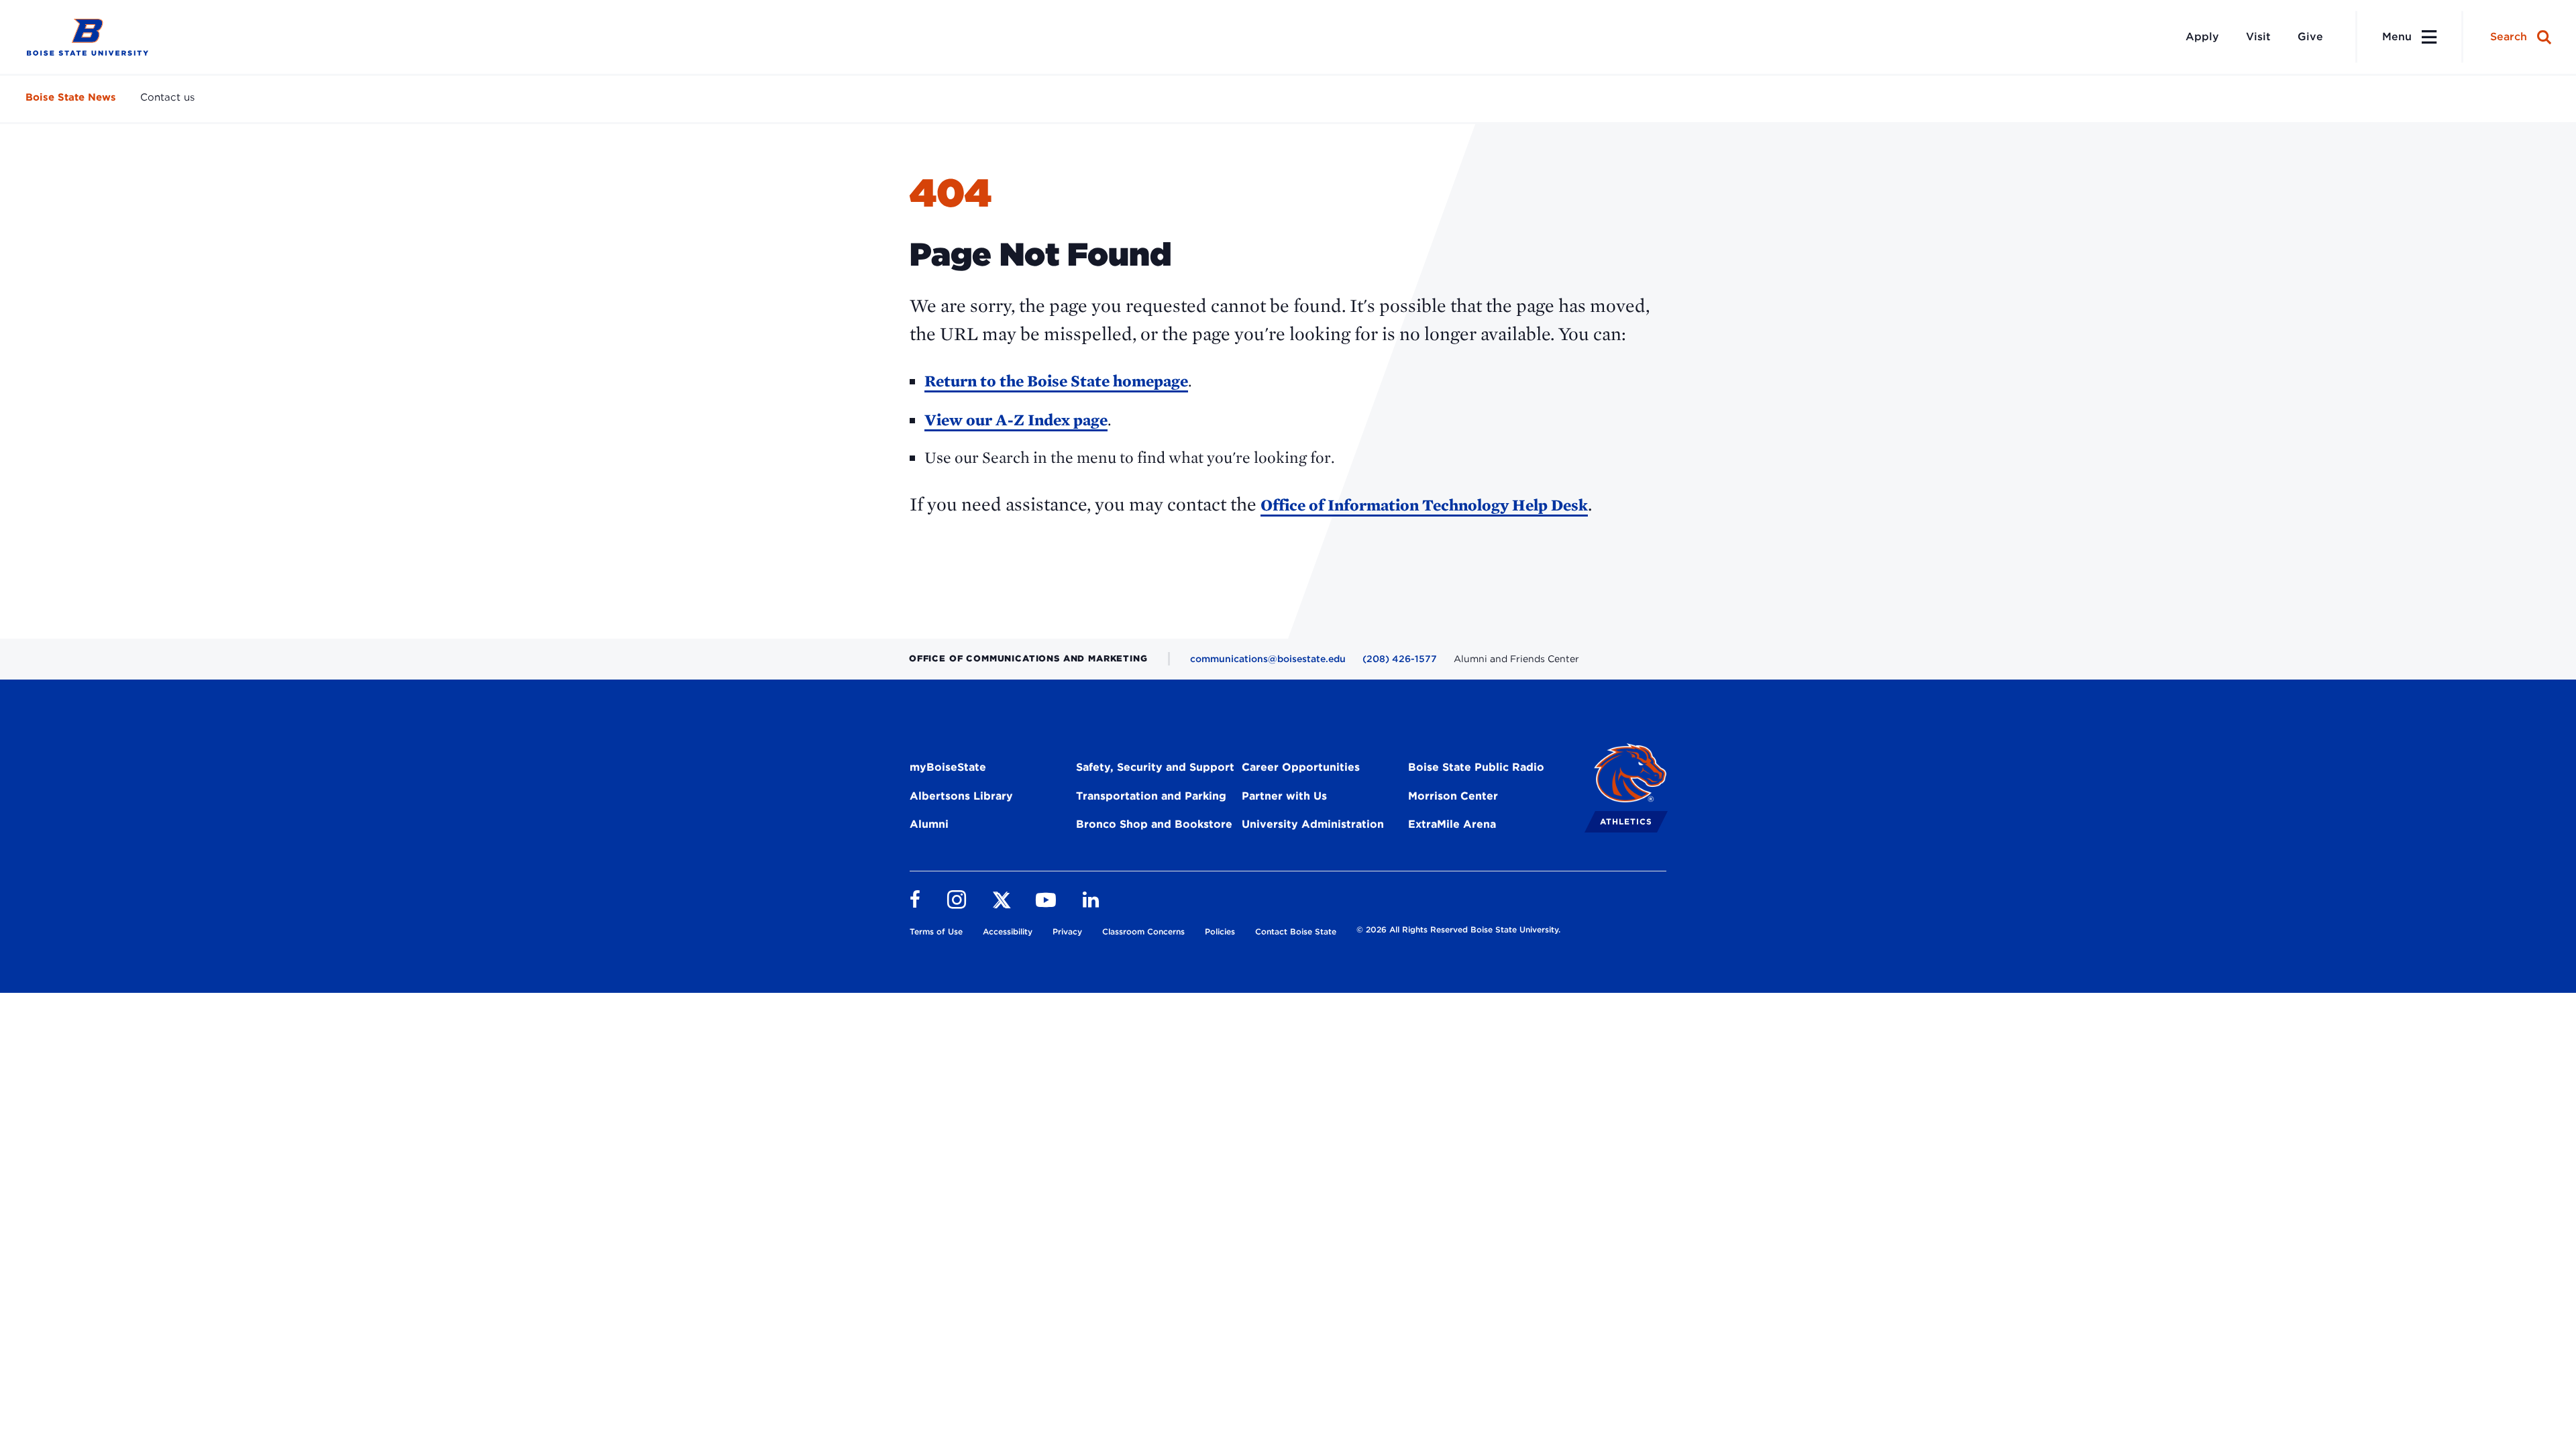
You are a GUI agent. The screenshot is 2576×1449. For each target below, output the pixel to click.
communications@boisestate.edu (1268, 659)
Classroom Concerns (1143, 931)
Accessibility (1008, 931)
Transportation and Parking (1151, 796)
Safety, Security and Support (1155, 767)
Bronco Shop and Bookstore (1154, 824)
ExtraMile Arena (1452, 824)
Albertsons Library (961, 796)
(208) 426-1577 (1400, 659)
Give (2310, 37)
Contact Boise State (1296, 931)
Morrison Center (1453, 796)
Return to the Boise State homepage (1056, 381)
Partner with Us (1284, 796)
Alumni (929, 824)
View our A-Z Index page (1016, 420)
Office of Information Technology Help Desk (1424, 505)
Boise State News (71, 97)
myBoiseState (948, 767)
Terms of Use (936, 931)
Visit (2258, 37)
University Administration (1313, 824)
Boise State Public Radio (1476, 767)
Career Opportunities (1301, 767)
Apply (2202, 37)
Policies (1220, 931)
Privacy (1067, 931)
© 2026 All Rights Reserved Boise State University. (1458, 929)
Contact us (167, 97)
